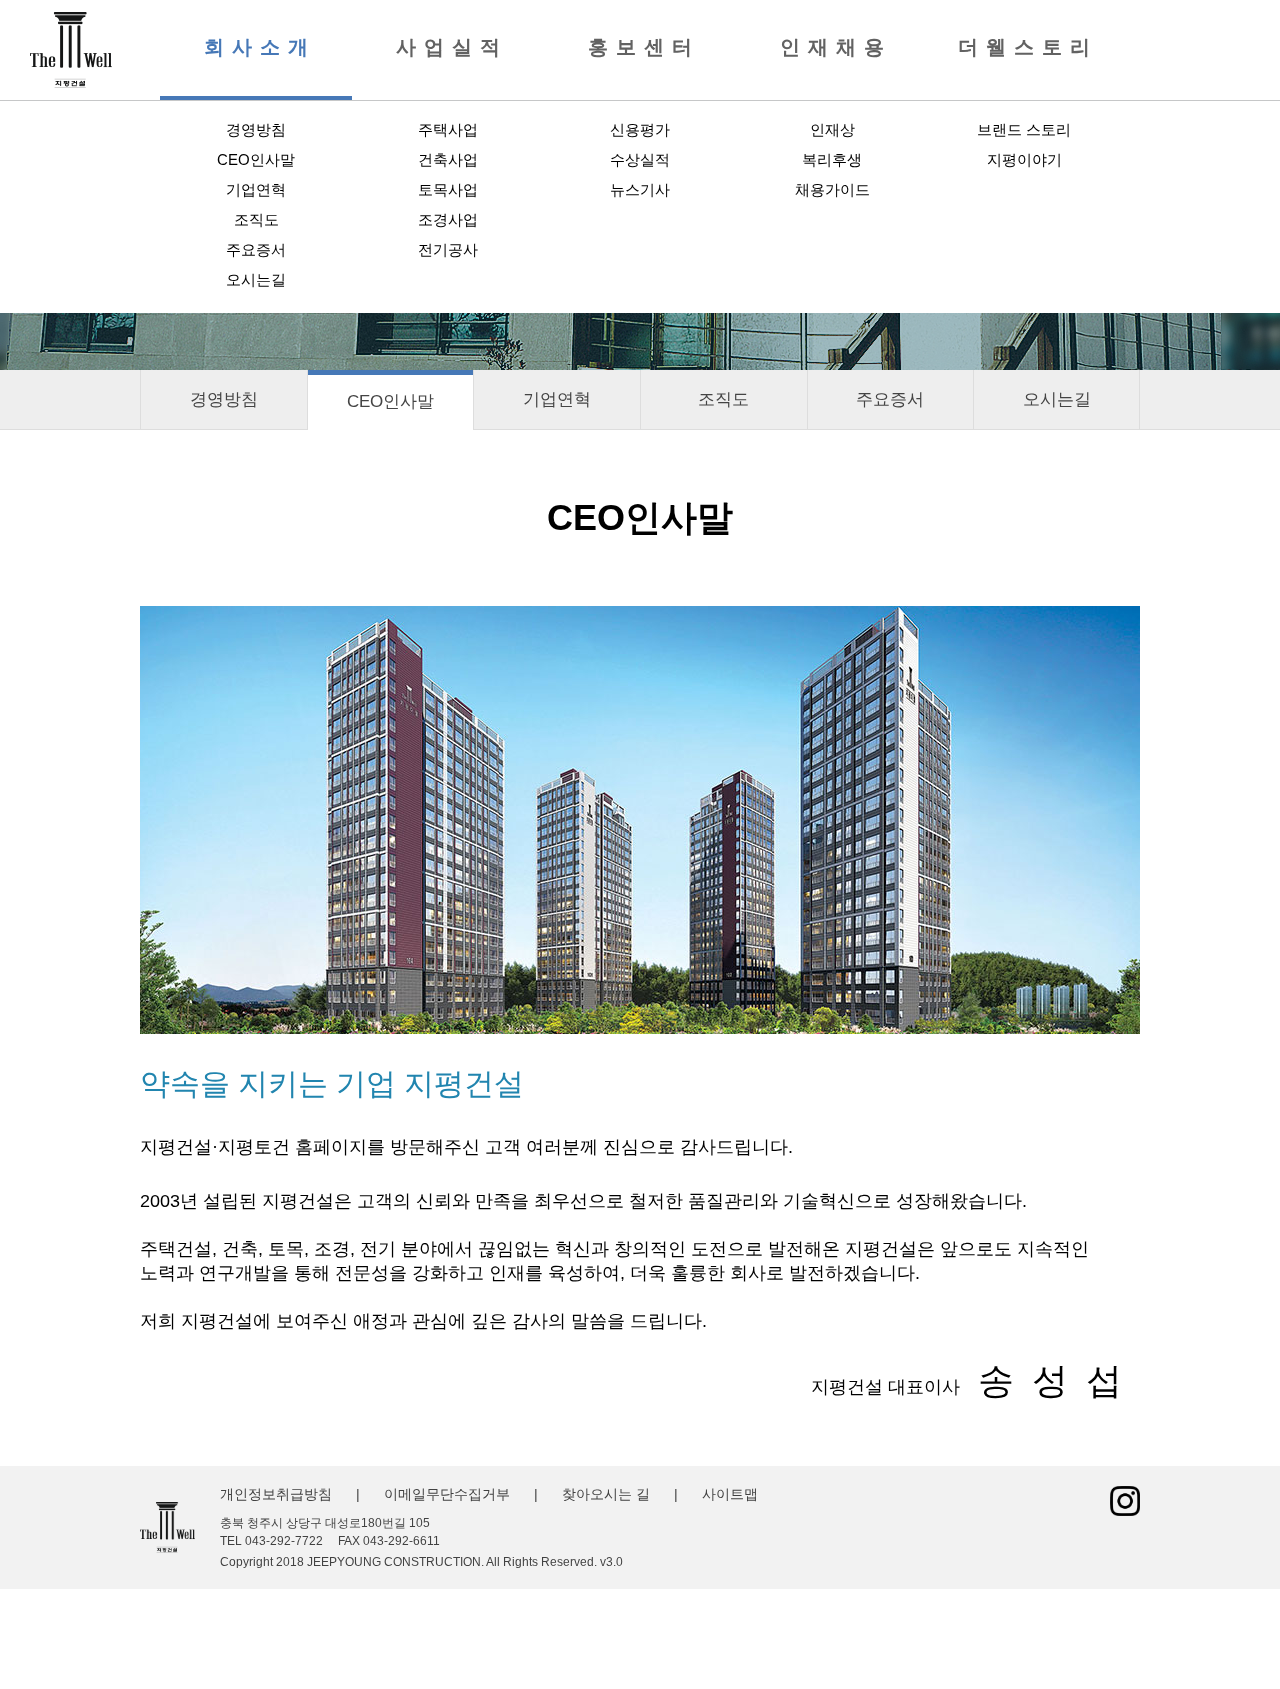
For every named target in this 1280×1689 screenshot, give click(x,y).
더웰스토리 (1028, 47)
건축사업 (448, 159)
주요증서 (256, 249)
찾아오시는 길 (606, 1494)
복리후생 (832, 159)
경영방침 (256, 129)
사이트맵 (730, 1494)
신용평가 (640, 129)
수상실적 (640, 159)
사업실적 (452, 47)
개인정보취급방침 (276, 1494)
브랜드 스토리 (1024, 129)
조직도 (256, 219)
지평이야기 (1024, 159)
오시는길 (256, 279)
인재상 (832, 129)
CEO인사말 (256, 159)
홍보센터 (644, 47)
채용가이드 (832, 189)
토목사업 (448, 189)
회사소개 (260, 47)
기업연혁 (256, 189)
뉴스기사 (640, 189)
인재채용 (836, 47)
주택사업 (448, 129)
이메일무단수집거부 (447, 1494)
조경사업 (448, 219)
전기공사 (448, 249)
